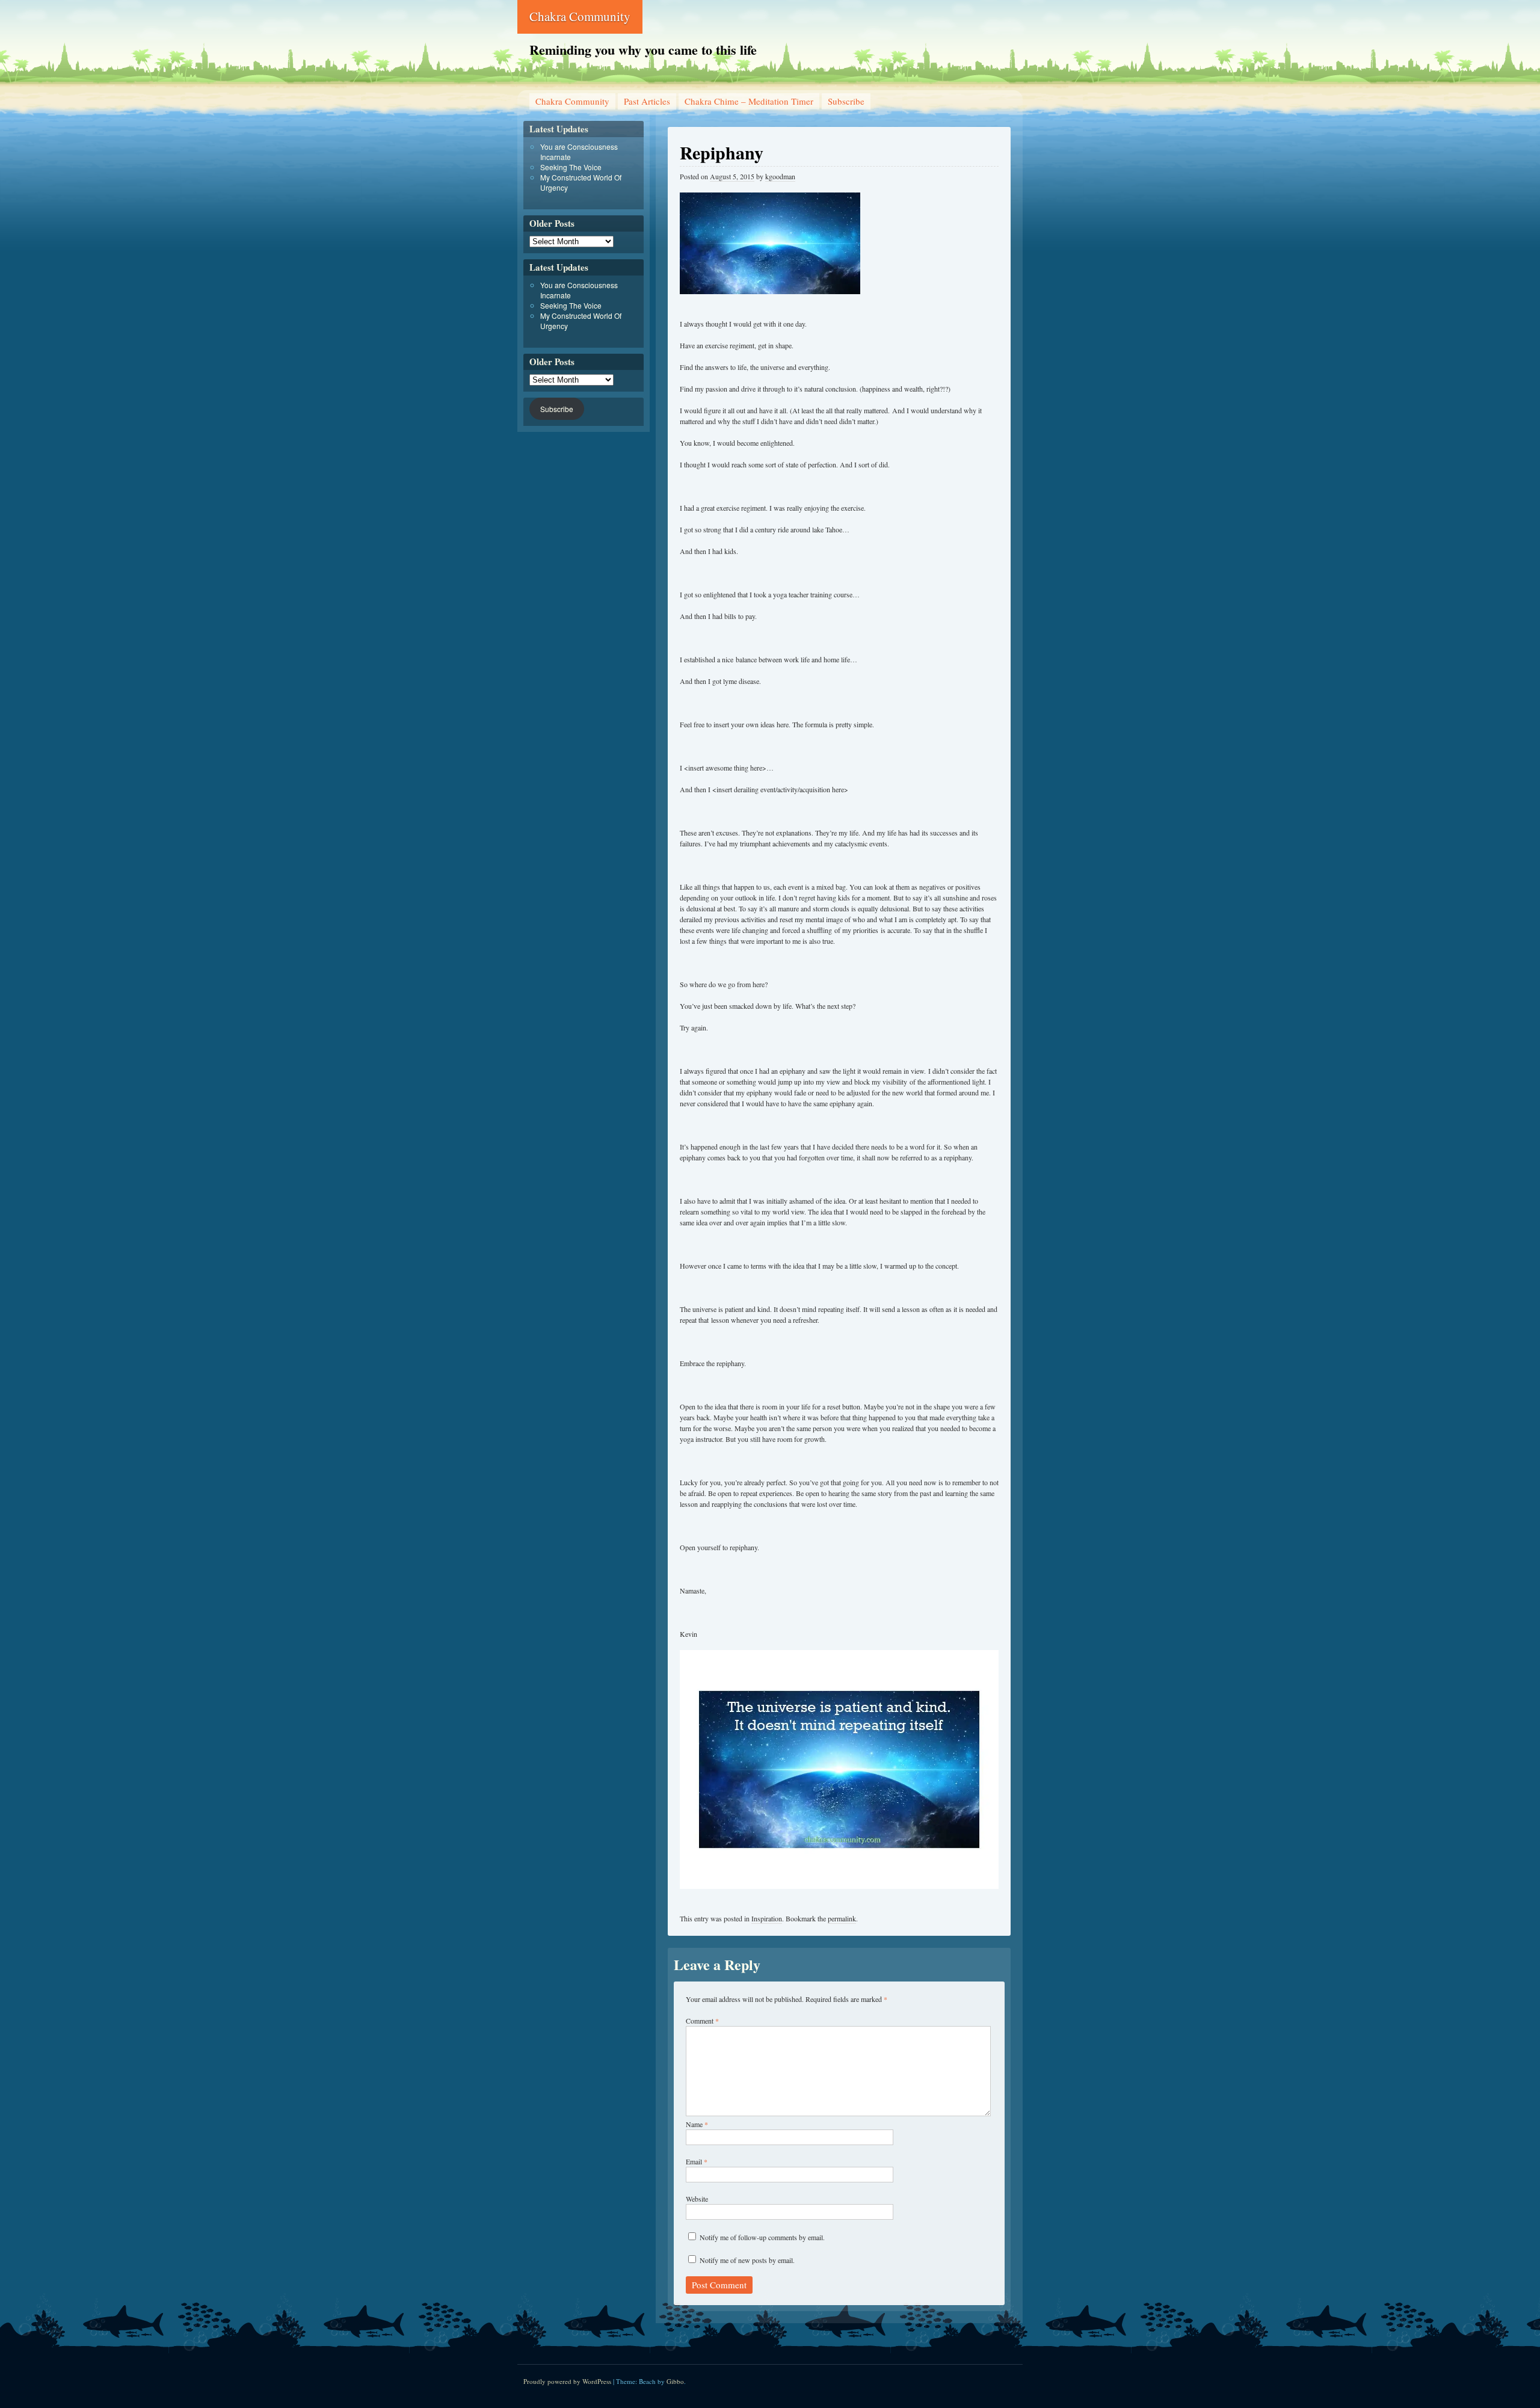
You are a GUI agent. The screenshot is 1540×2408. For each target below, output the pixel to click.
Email (697, 2161)
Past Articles (647, 101)
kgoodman (780, 176)
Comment (702, 2021)
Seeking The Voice (571, 167)
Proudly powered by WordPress (567, 2381)
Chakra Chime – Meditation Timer (749, 101)
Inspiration (767, 1918)
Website (697, 2199)
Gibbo (675, 2381)
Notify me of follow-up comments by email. (762, 2237)
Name (697, 2124)
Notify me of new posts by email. (747, 2260)
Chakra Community (580, 16)
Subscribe (846, 101)
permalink (842, 1918)
